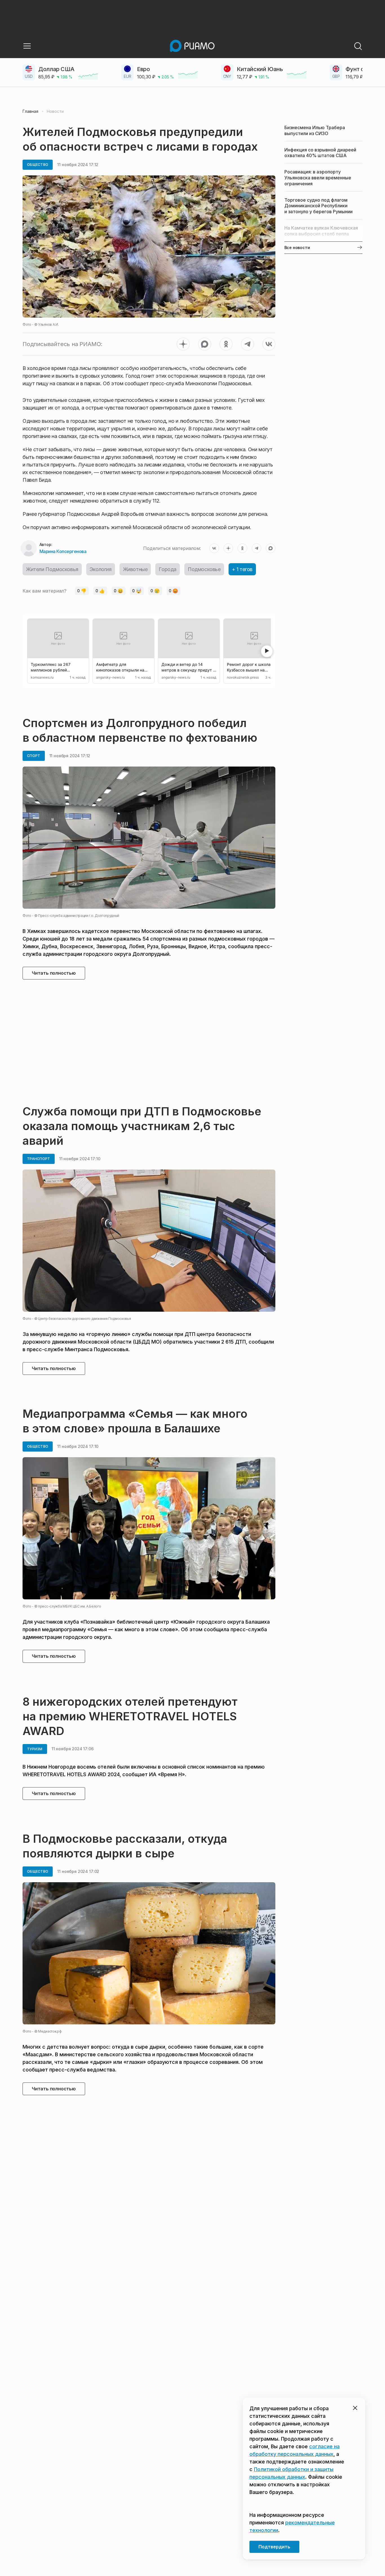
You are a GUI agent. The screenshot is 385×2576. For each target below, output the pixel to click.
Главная (30, 111)
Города (168, 569)
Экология (101, 569)
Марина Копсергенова (63, 551)
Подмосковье (204, 569)
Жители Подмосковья (52, 569)
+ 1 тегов (242, 569)
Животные (135, 569)
